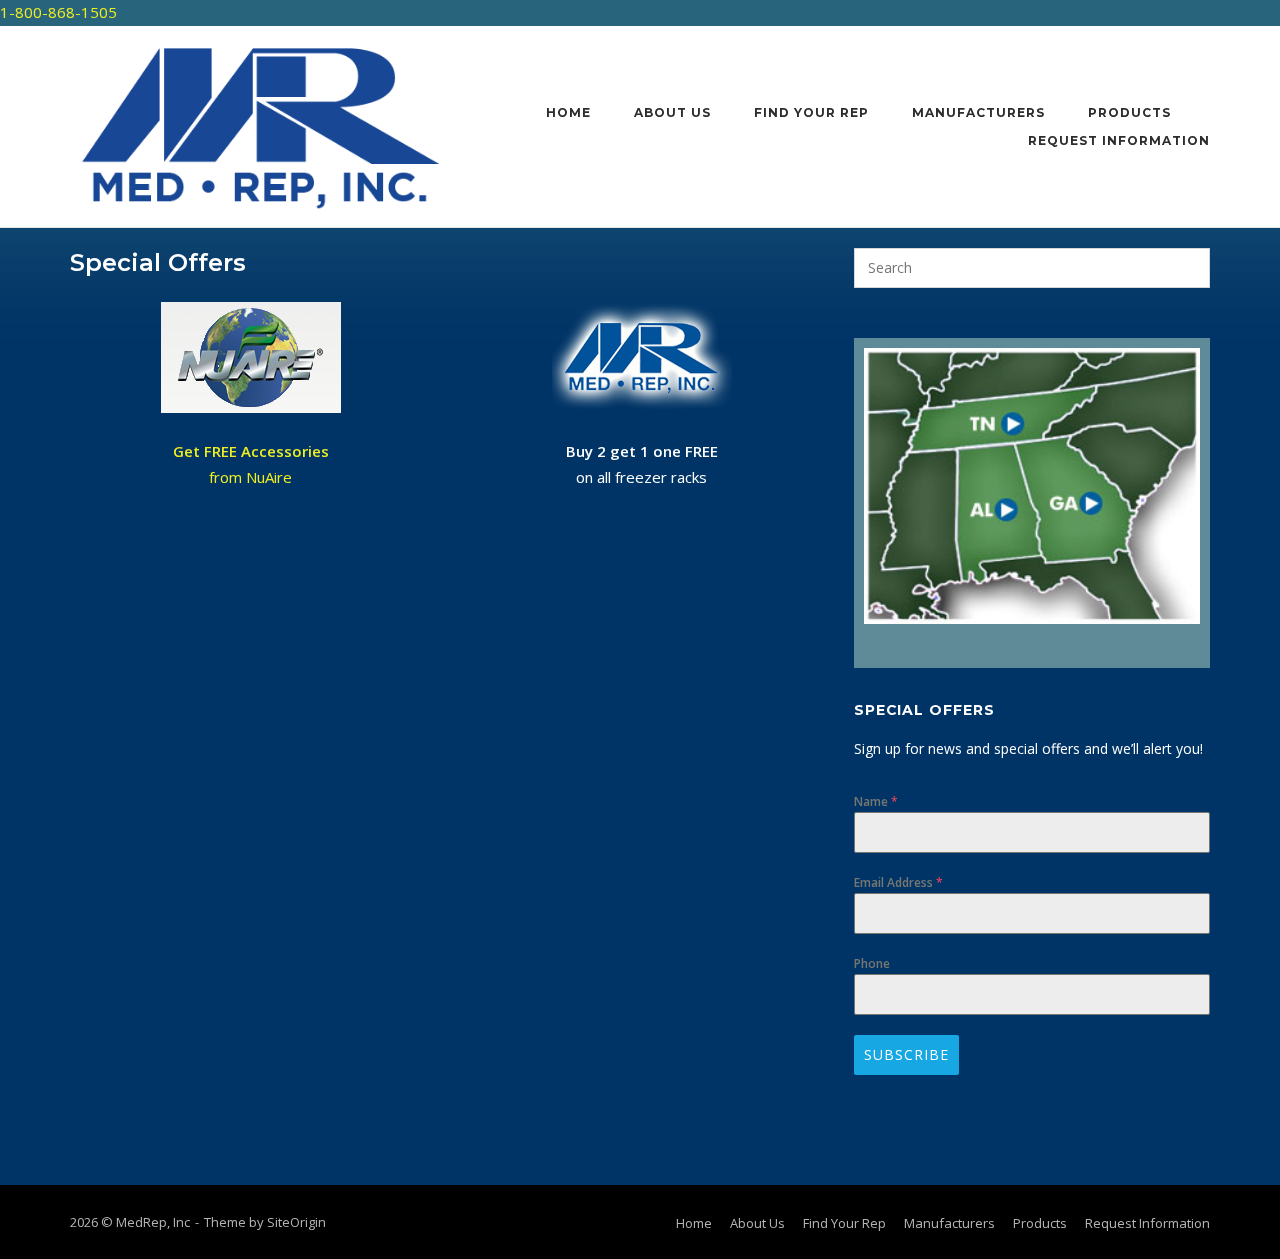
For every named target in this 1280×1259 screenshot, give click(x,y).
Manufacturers (978, 112)
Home (568, 112)
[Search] (1183, 268)
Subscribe (906, 1054)
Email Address (898, 882)
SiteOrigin (296, 1222)
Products (1129, 112)
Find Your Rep (811, 112)
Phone (872, 963)
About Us (672, 112)
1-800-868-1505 (58, 12)
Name (876, 801)
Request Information (1119, 140)
